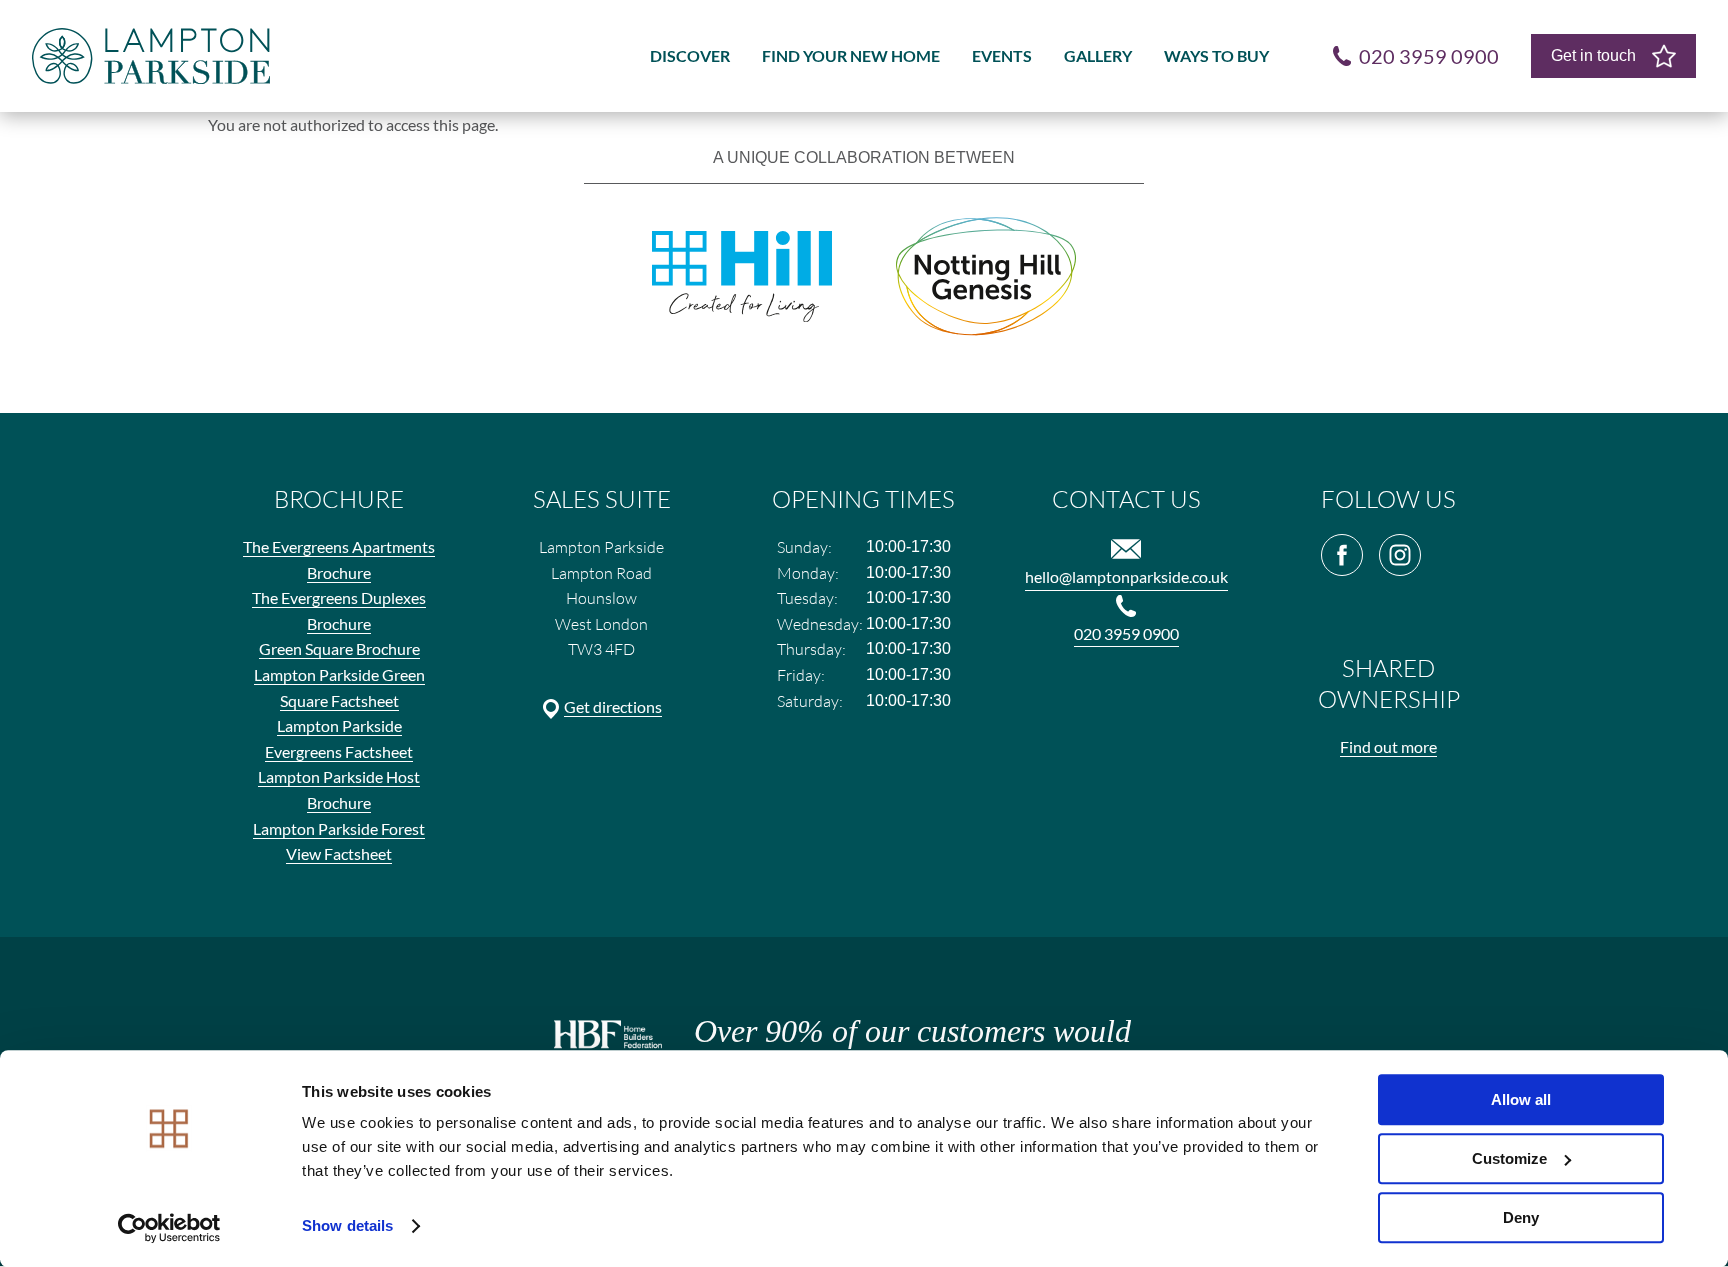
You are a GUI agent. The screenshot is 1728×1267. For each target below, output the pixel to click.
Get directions (613, 706)
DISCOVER (690, 55)
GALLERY (1098, 55)
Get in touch (1593, 55)
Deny (1521, 1217)
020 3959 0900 (1126, 633)
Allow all (1521, 1099)
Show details (347, 1226)
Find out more (1388, 746)
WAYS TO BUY (1216, 55)
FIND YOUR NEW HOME (851, 55)
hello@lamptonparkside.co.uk (1126, 576)
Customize (1509, 1158)
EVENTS (1002, 55)
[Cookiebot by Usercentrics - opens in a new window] (169, 1228)
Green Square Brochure (339, 648)
